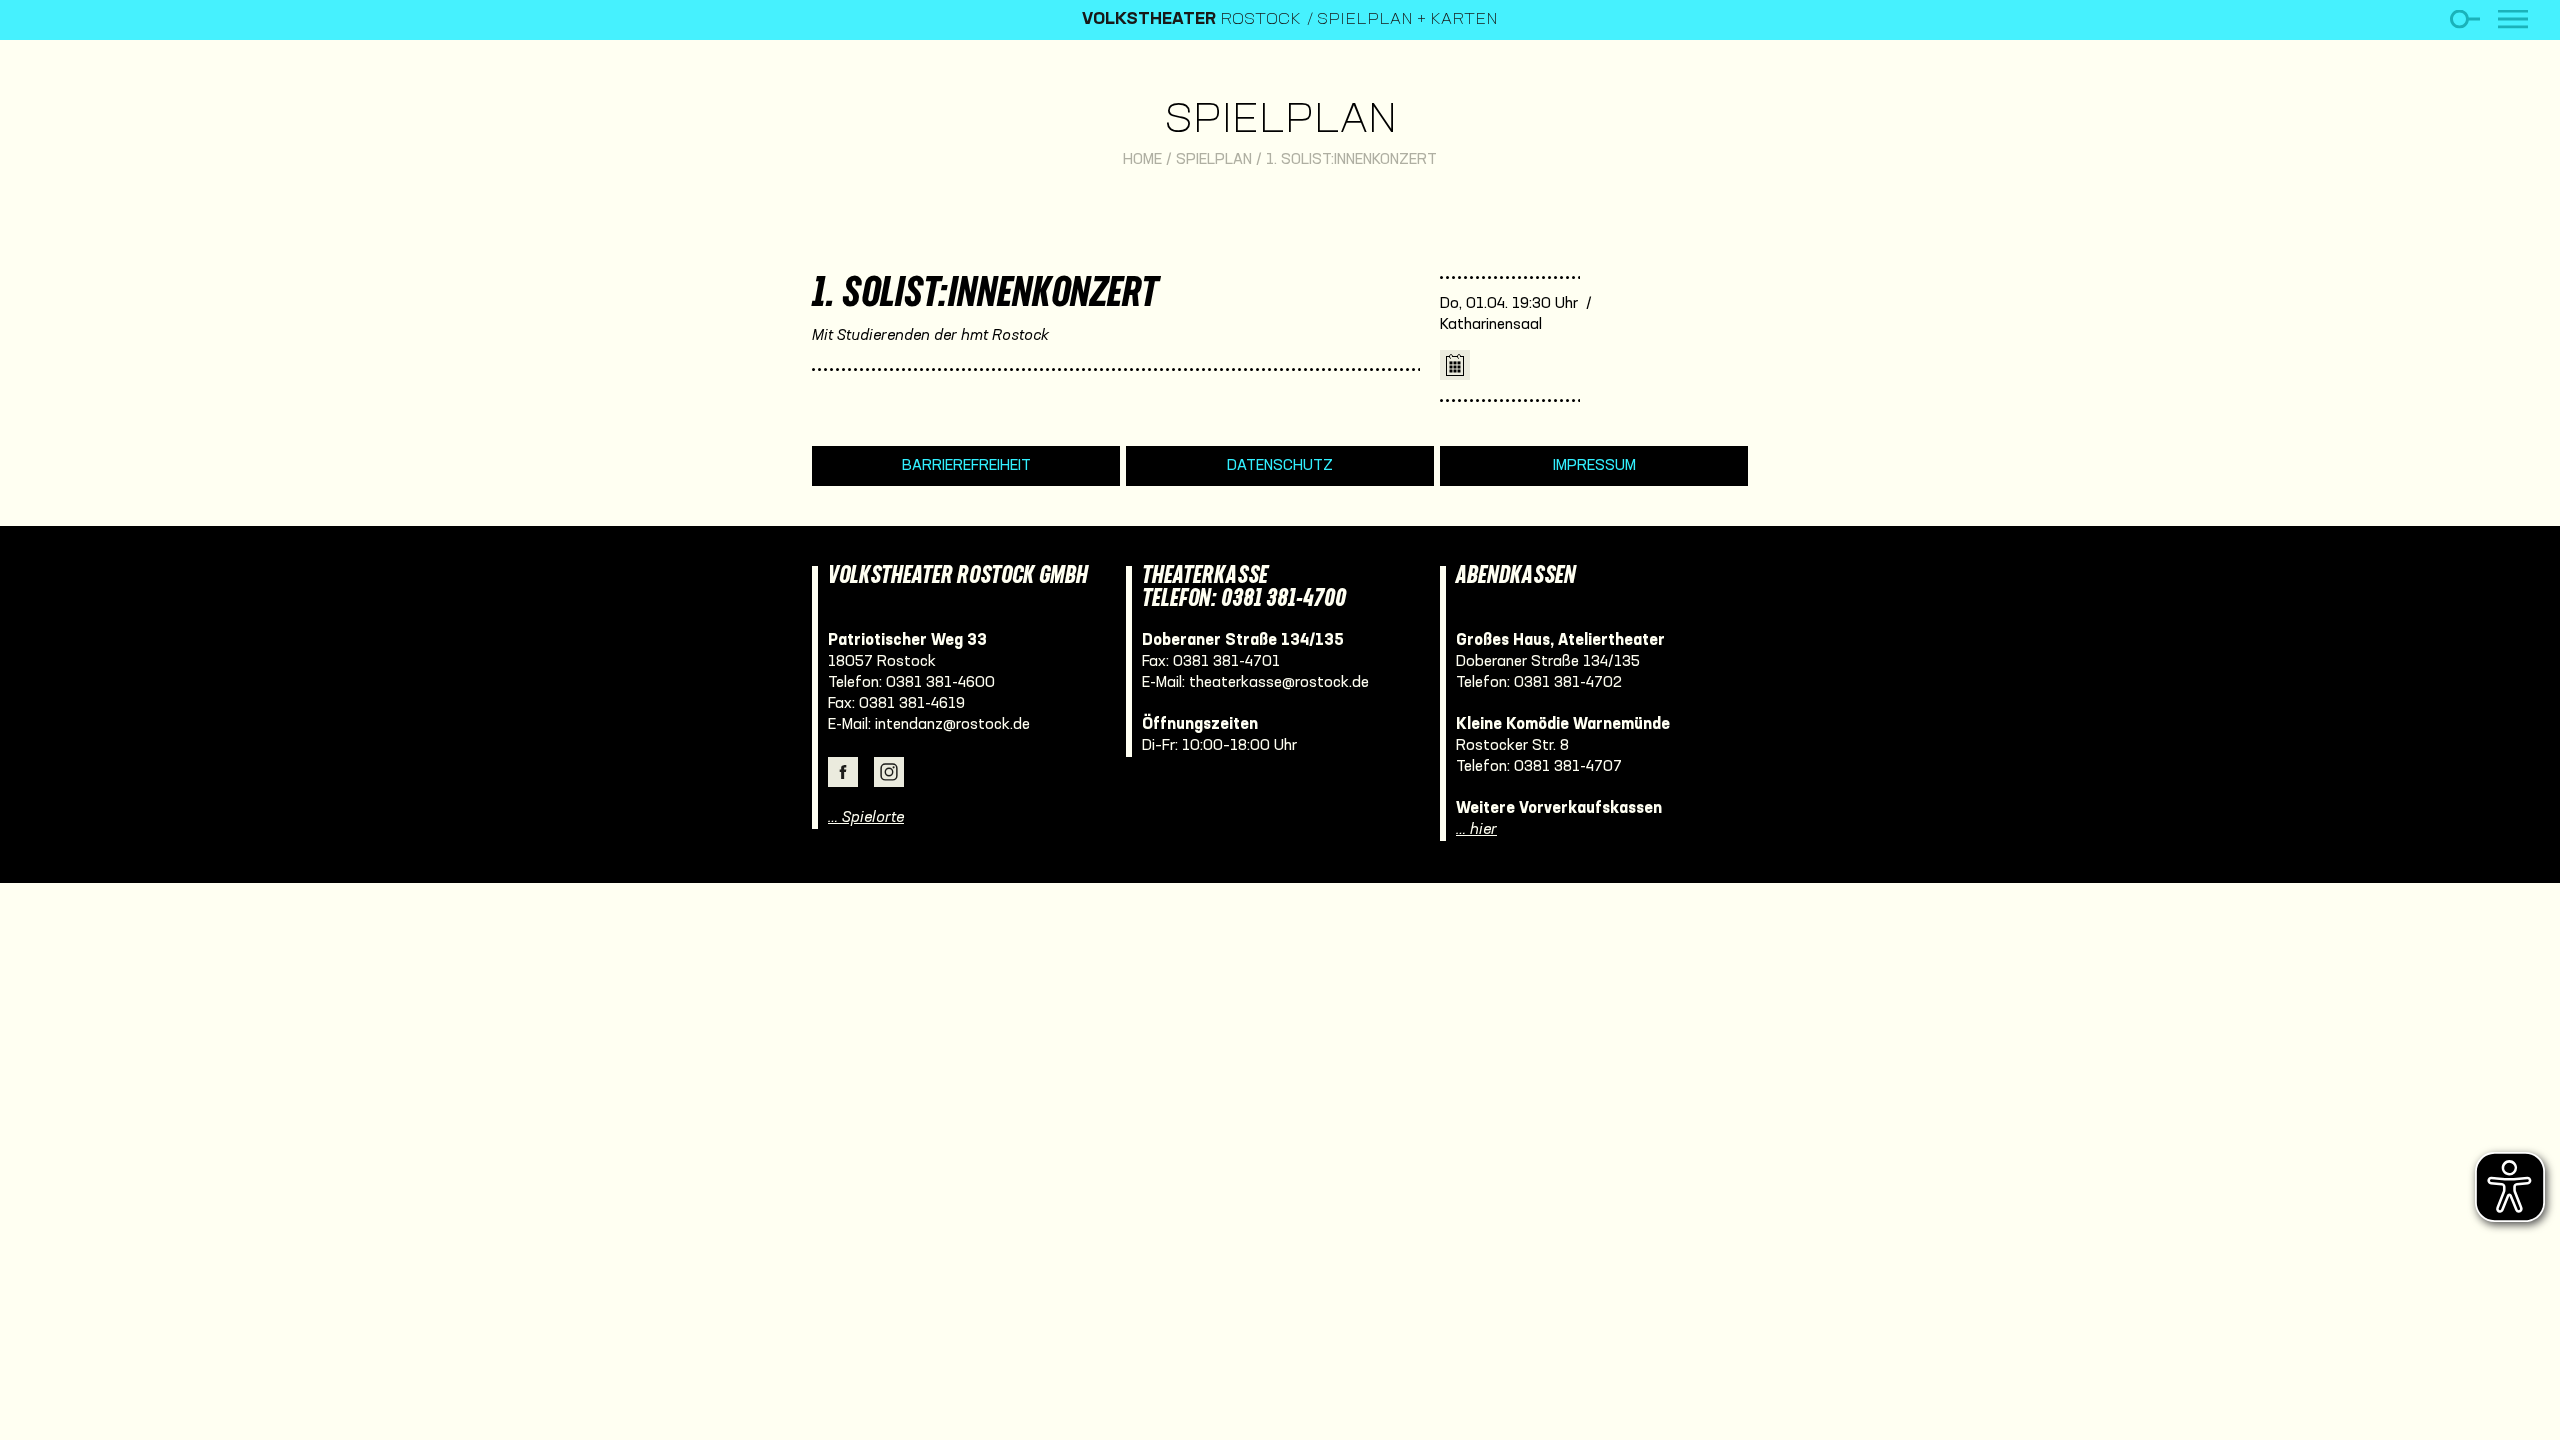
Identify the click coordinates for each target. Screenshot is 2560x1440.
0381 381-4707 (1568, 767)
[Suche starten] (2464, 19)
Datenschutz (1280, 466)
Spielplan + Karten (1407, 20)
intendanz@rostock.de (952, 725)
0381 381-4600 (940, 683)
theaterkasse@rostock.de (1279, 683)
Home (1142, 160)
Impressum (1594, 466)
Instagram (889, 772)
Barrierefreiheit (966, 466)
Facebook (843, 772)
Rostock (1191, 20)
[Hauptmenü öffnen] (2513, 19)
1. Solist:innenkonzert (1351, 160)
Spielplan (1280, 121)
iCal (1455, 365)
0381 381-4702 (1568, 683)
